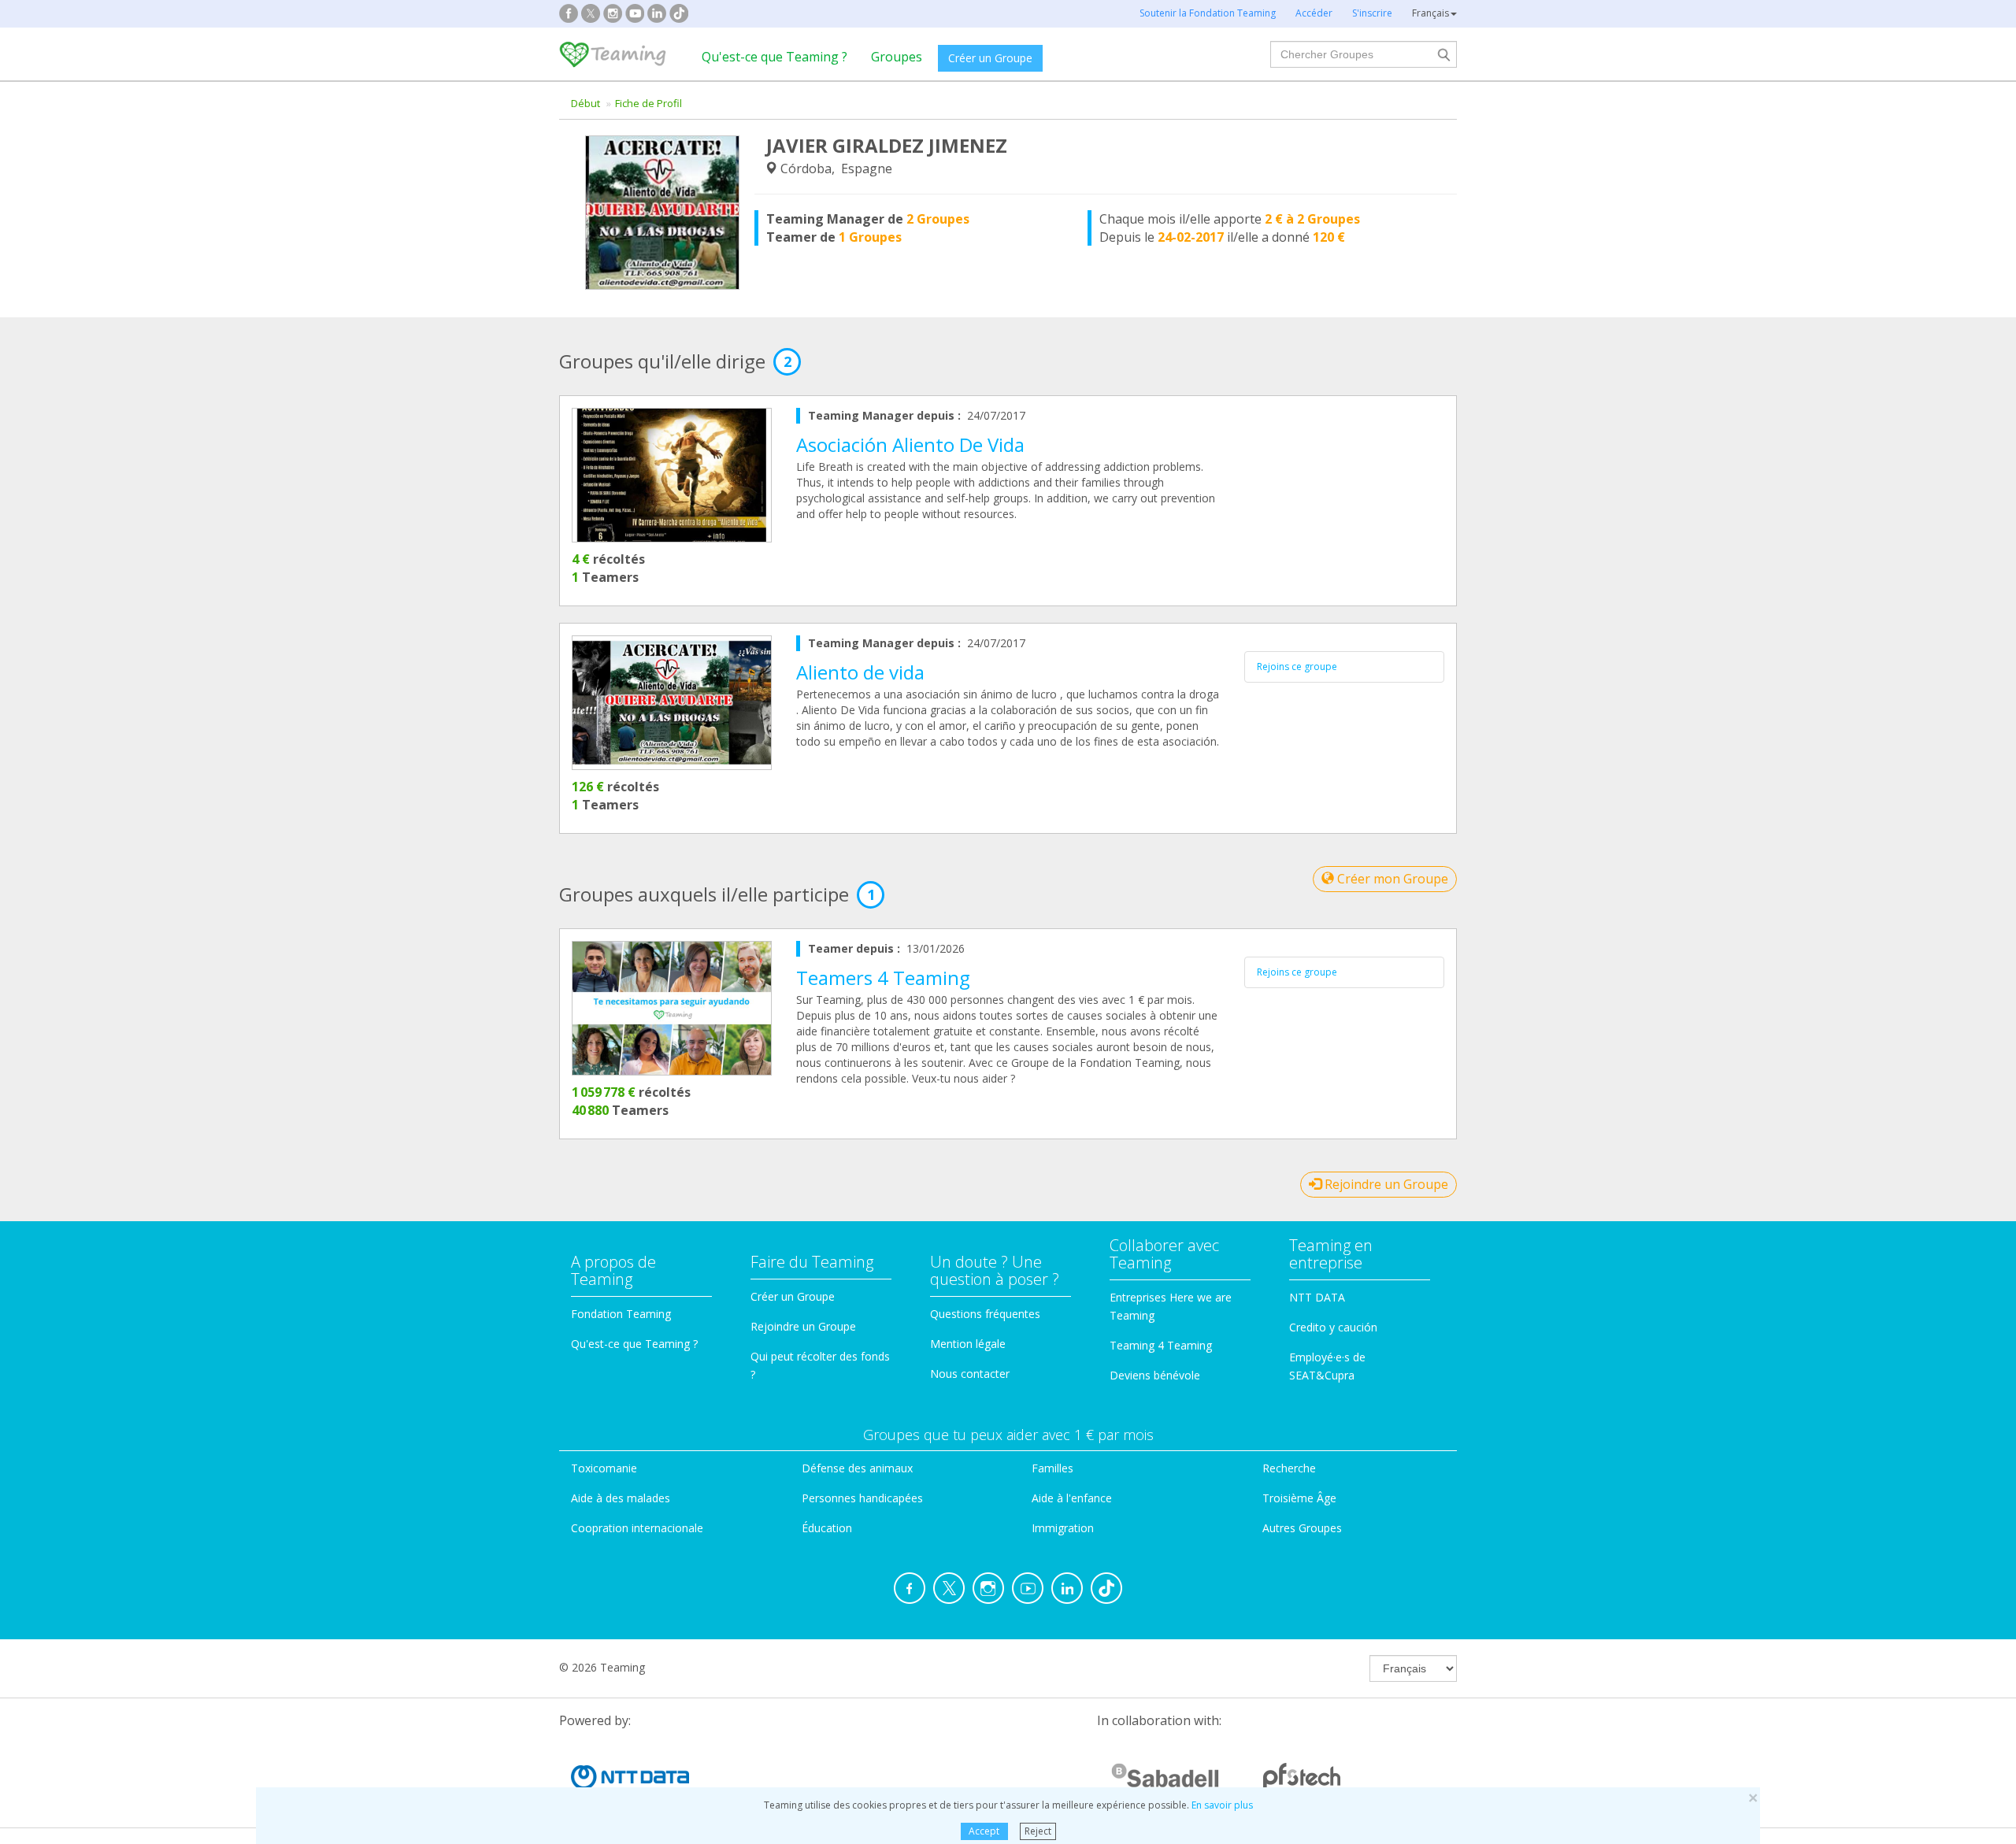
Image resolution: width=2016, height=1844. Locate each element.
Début (586, 103)
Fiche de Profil (649, 103)
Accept (984, 1831)
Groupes (897, 57)
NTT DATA (1317, 1297)
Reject (1038, 1831)
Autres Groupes (1302, 1528)
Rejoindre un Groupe (1385, 1184)
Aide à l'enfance (1072, 1498)
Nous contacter (970, 1374)
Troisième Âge (1299, 1498)
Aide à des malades (621, 1498)
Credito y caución (1333, 1327)
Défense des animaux (857, 1468)
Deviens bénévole (1155, 1375)
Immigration (1063, 1528)
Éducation (827, 1528)
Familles (1052, 1468)
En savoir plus (1222, 1805)
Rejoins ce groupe (1297, 667)
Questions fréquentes (985, 1314)
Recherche (1289, 1468)
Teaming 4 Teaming (1161, 1345)
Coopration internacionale (637, 1528)
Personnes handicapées (862, 1498)
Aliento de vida (860, 672)
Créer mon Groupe (1391, 879)
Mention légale (968, 1344)
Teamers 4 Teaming (883, 978)
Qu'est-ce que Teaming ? (775, 57)
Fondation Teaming (621, 1314)
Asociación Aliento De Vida (910, 444)
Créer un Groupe (990, 58)
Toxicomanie (604, 1468)
